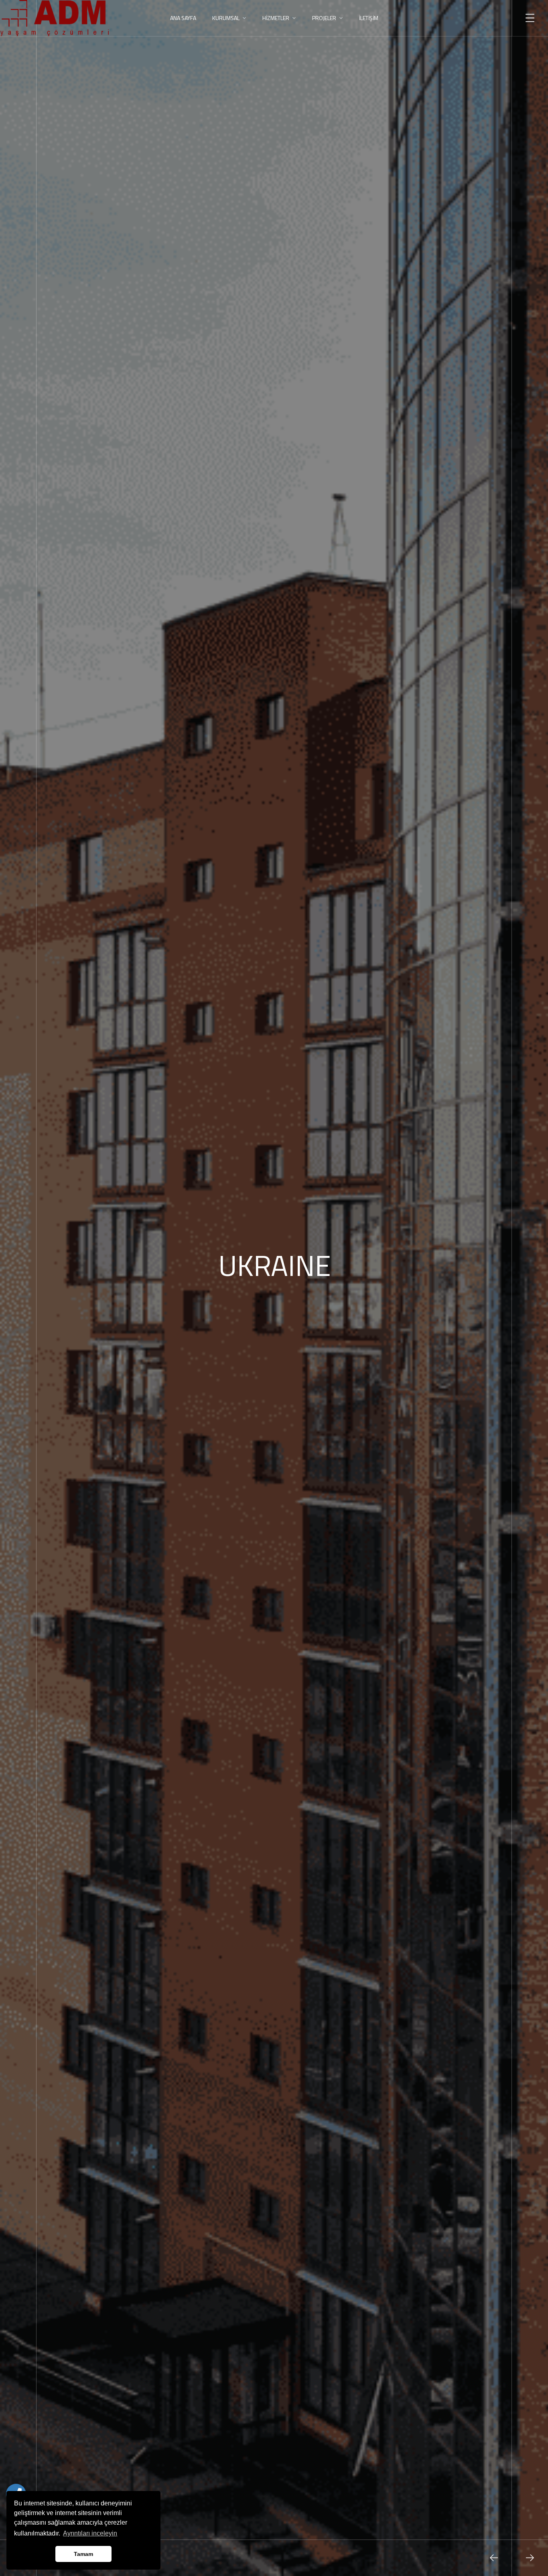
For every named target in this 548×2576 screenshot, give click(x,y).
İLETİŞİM (369, 18)
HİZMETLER (276, 18)
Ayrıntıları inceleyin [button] (90, 2533)
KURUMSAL (226, 18)
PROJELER (324, 18)
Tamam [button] (83, 2554)
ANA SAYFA (183, 18)
